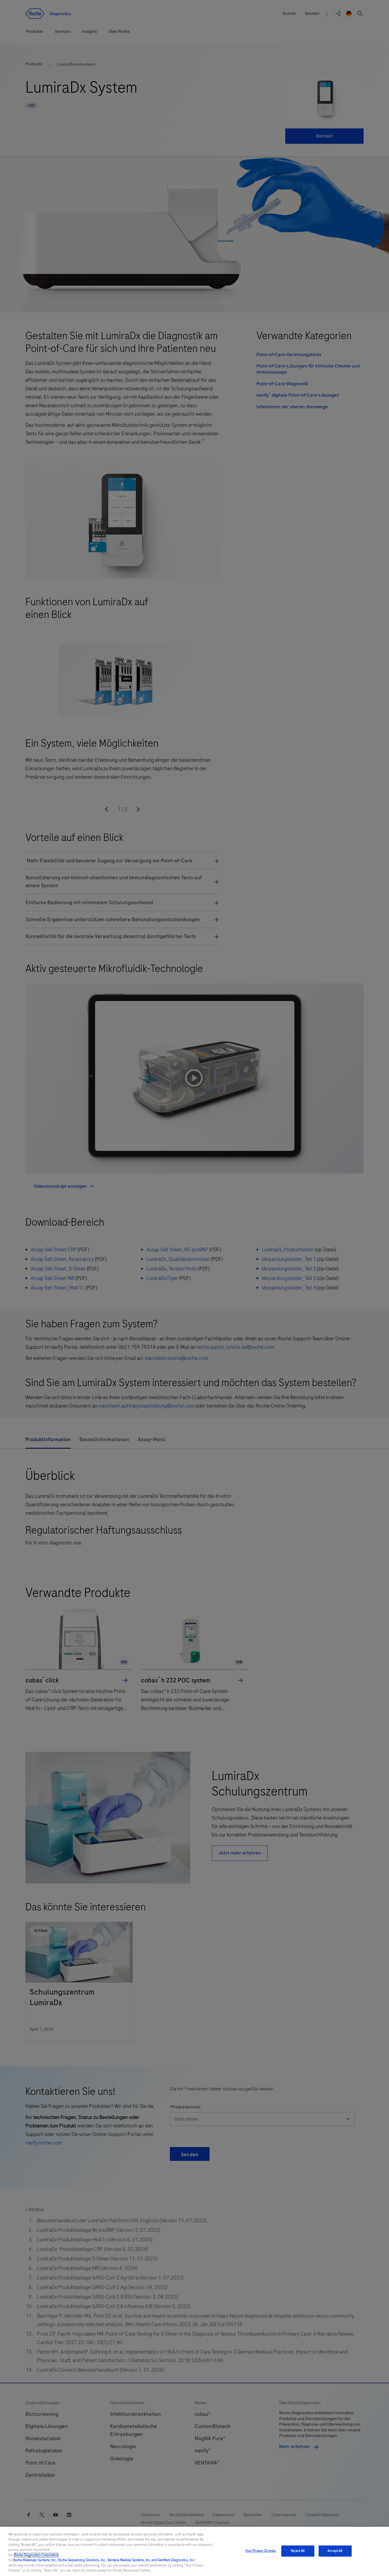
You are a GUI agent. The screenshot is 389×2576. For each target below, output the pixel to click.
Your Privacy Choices (261, 2551)
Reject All (298, 2551)
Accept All (335, 2551)
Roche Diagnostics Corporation (36, 2555)
